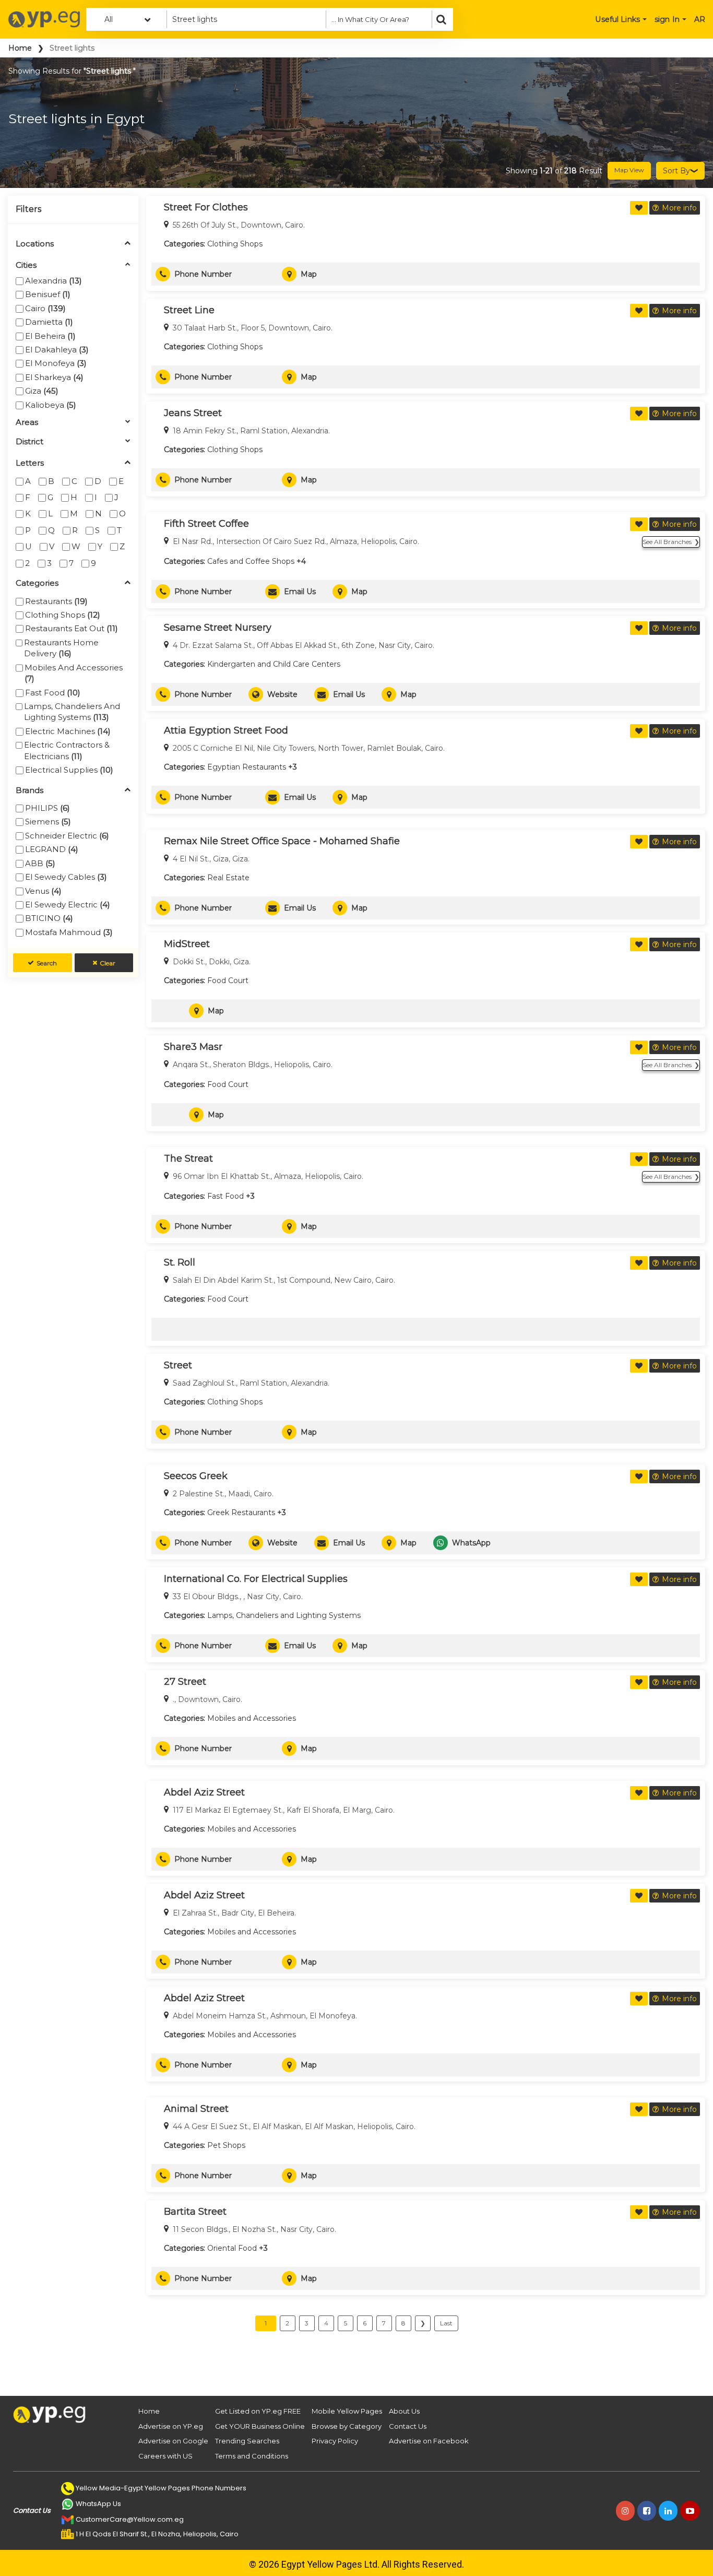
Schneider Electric (67, 836)
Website (282, 694)
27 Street (185, 1682)
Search (47, 963)
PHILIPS (47, 808)
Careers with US (165, 2456)
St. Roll (180, 1262)
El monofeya (56, 363)
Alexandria (54, 281)
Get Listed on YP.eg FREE (258, 2411)
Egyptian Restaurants (247, 767)
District (29, 442)
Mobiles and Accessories (74, 673)
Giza (42, 391)
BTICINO (49, 918)
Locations (35, 244)
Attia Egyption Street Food (226, 730)
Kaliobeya (51, 405)
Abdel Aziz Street (204, 1792)
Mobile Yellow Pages (347, 2411)
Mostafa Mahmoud (69, 932)
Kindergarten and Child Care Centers (274, 664)
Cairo (45, 308)
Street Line (189, 310)
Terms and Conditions (252, 2456)
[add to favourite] (639, 208)
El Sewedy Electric (68, 905)
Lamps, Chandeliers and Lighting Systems (72, 712)
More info (679, 208)
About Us (404, 2411)
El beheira (50, 336)
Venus (43, 891)
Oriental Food (232, 2248)
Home (20, 48)
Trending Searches (247, 2441)
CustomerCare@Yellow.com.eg (130, 2519)
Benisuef (48, 294)
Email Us (300, 592)
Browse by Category (347, 2426)
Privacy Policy (335, 2441)
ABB (40, 863)
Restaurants (56, 601)
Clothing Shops (63, 615)
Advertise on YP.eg (171, 2426)
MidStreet (187, 944)
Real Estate (228, 878)
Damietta (49, 322)
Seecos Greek (196, 1476)
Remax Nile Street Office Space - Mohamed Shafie (282, 841)
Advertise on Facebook (429, 2441)
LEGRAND (52, 849)
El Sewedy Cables (66, 877)
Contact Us (408, 2426)
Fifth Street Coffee (206, 524)
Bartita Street (195, 2212)
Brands (29, 791)
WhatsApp (471, 1543)
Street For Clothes (206, 207)
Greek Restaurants (241, 1512)
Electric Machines (68, 731)
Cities (26, 265)
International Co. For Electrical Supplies (256, 1579)
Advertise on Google (173, 2441)
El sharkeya (54, 377)
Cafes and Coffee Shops (251, 561)
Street (178, 1365)
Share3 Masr (193, 1047)
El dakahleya (57, 350)
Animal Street (196, 2109)
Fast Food (53, 693)
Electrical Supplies (69, 770)
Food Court (228, 980)
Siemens (48, 822)
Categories (37, 583)
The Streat (188, 1159)
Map (309, 274)
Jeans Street (193, 413)
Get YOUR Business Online (260, 2426)
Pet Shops (226, 2145)
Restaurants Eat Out (72, 628)
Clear (108, 963)
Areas (27, 423)
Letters (30, 463)
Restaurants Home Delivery (61, 648)
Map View (629, 170)
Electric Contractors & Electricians (67, 750)
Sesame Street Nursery (218, 628)
